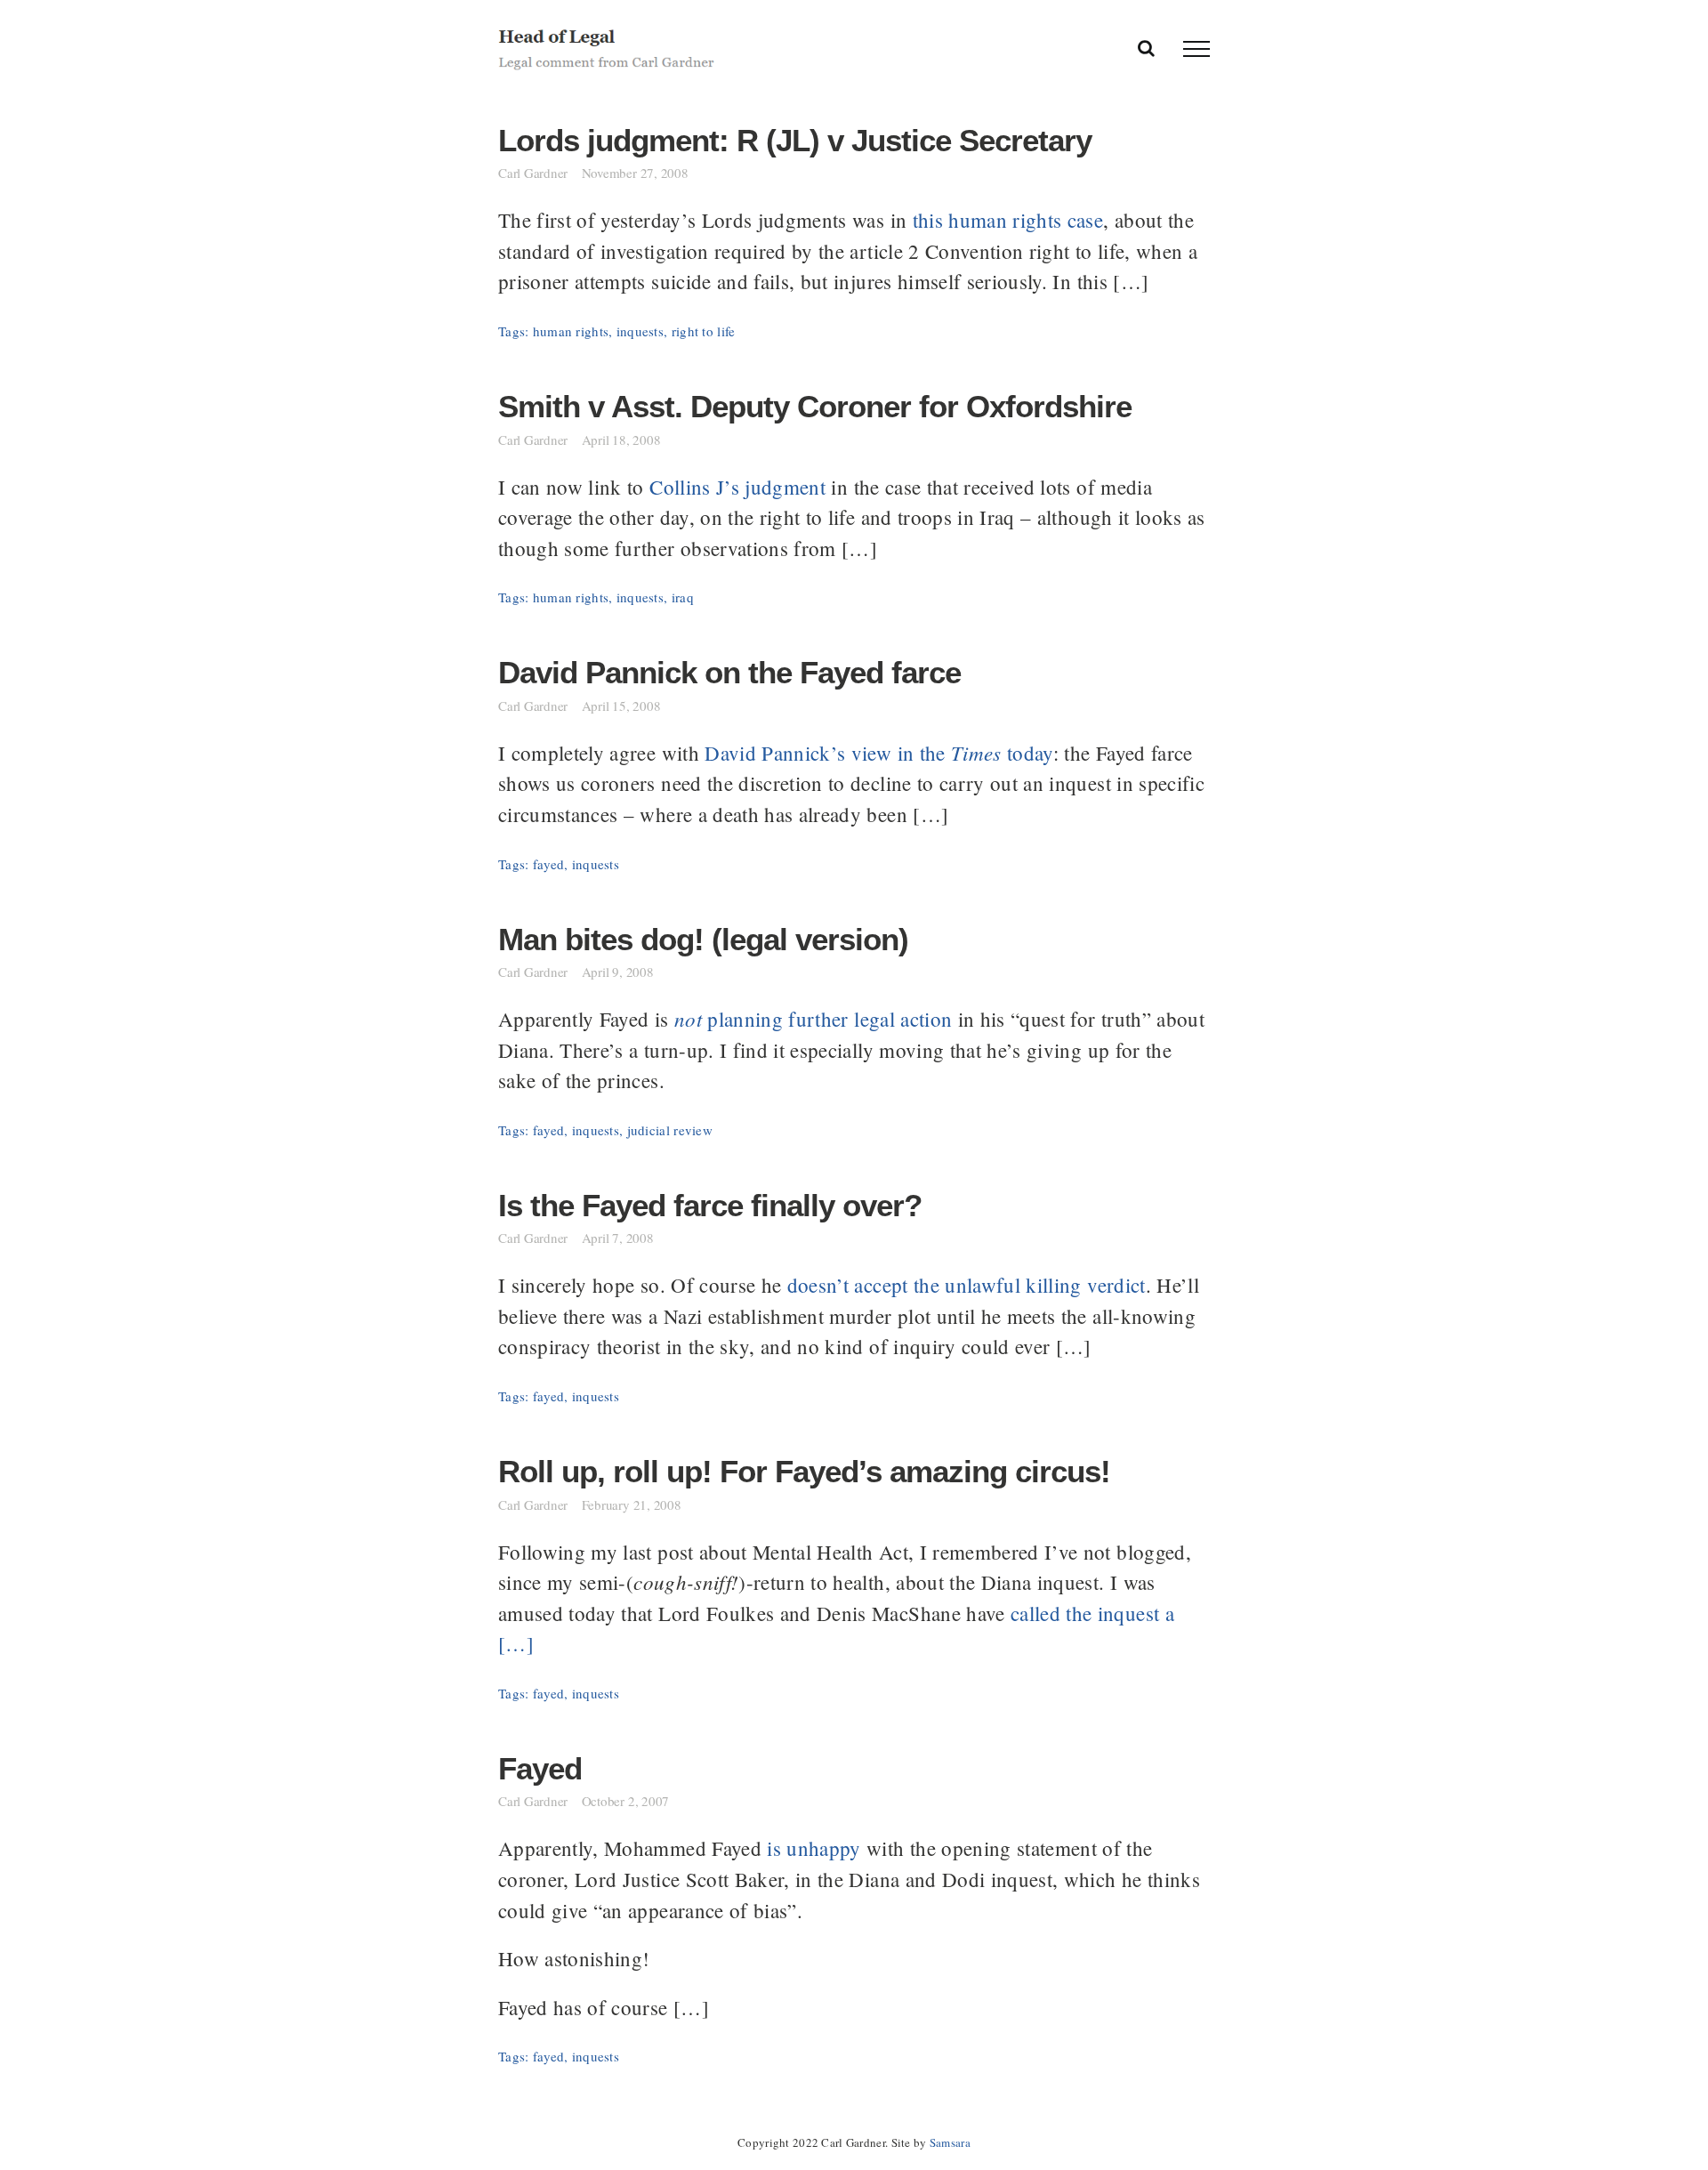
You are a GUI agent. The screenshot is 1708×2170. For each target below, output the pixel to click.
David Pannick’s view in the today (879, 753)
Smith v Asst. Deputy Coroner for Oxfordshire (815, 407)
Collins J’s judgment (737, 487)
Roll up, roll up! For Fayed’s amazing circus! (804, 1472)
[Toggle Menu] (1196, 49)
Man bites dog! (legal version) (703, 940)
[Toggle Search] (1146, 48)
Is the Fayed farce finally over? (710, 1206)
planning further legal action (813, 1019)
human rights (571, 331)
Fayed (540, 1769)
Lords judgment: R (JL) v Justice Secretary (795, 141)
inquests (640, 331)
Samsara (950, 2142)
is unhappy (814, 1848)
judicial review (670, 1130)
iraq (683, 597)
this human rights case (1008, 220)
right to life (704, 331)
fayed (548, 864)
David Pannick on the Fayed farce (729, 673)
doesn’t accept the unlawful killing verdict (967, 1285)
